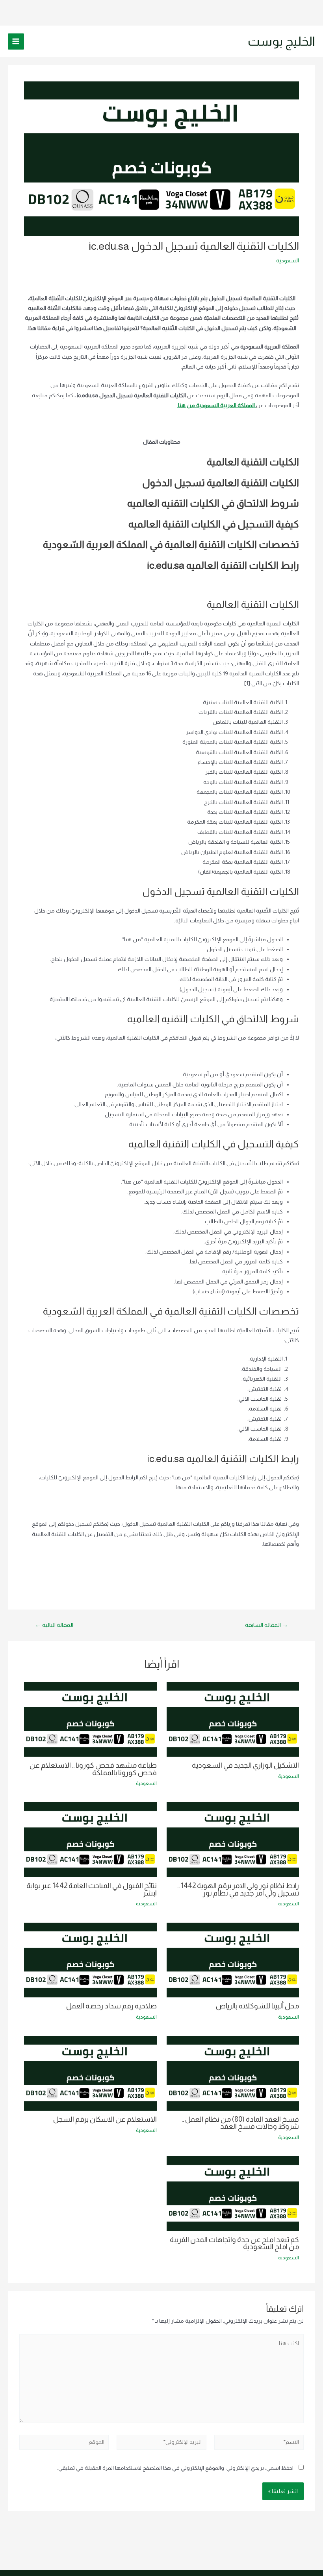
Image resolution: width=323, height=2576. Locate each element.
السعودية (288, 261)
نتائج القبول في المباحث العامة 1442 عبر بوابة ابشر (92, 1889)
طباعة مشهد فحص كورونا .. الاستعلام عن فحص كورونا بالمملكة (93, 1769)
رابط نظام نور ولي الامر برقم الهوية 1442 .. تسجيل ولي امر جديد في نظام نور (238, 1889)
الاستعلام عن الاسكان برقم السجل (105, 2119)
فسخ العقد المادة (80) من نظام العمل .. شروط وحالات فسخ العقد (240, 2123)
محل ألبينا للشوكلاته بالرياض (257, 2006)
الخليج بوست (281, 41)
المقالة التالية (54, 1625)
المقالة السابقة (266, 1625)
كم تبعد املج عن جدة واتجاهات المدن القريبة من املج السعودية (234, 2243)
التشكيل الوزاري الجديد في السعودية (245, 1765)
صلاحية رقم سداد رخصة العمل (111, 2006)
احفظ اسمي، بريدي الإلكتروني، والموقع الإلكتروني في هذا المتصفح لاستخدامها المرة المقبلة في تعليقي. (175, 2468)
